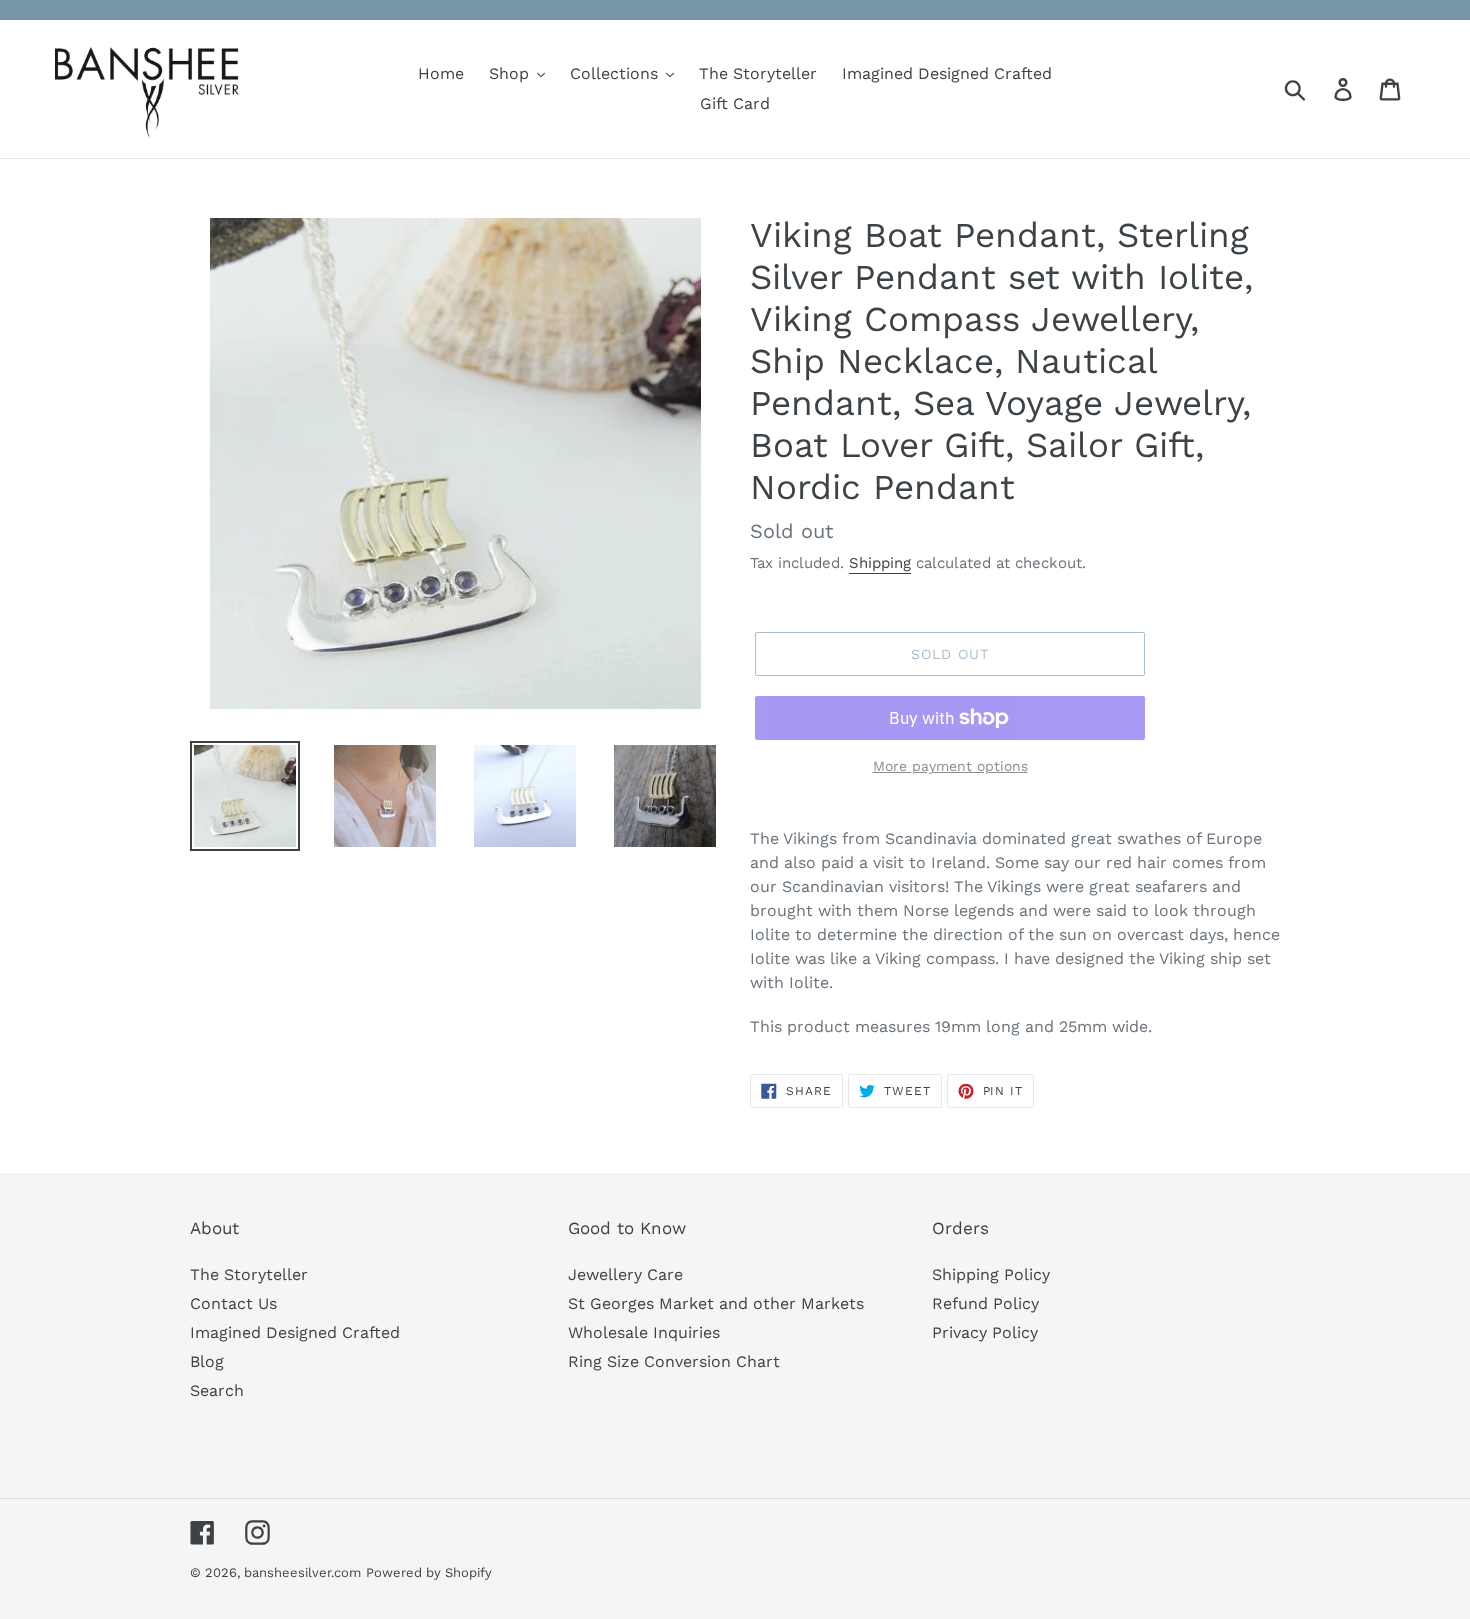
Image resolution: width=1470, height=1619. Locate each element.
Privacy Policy (985, 1332)
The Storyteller (249, 1274)
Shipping (880, 563)
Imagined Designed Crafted (295, 1332)
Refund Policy (985, 1303)
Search (217, 1390)
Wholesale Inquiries (644, 1332)
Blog (207, 1361)
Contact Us (233, 1303)
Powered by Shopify (429, 1572)
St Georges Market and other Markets (716, 1303)
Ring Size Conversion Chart (674, 1361)
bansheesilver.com (302, 1572)
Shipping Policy (991, 1274)
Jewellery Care (625, 1274)
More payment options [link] (950, 766)
